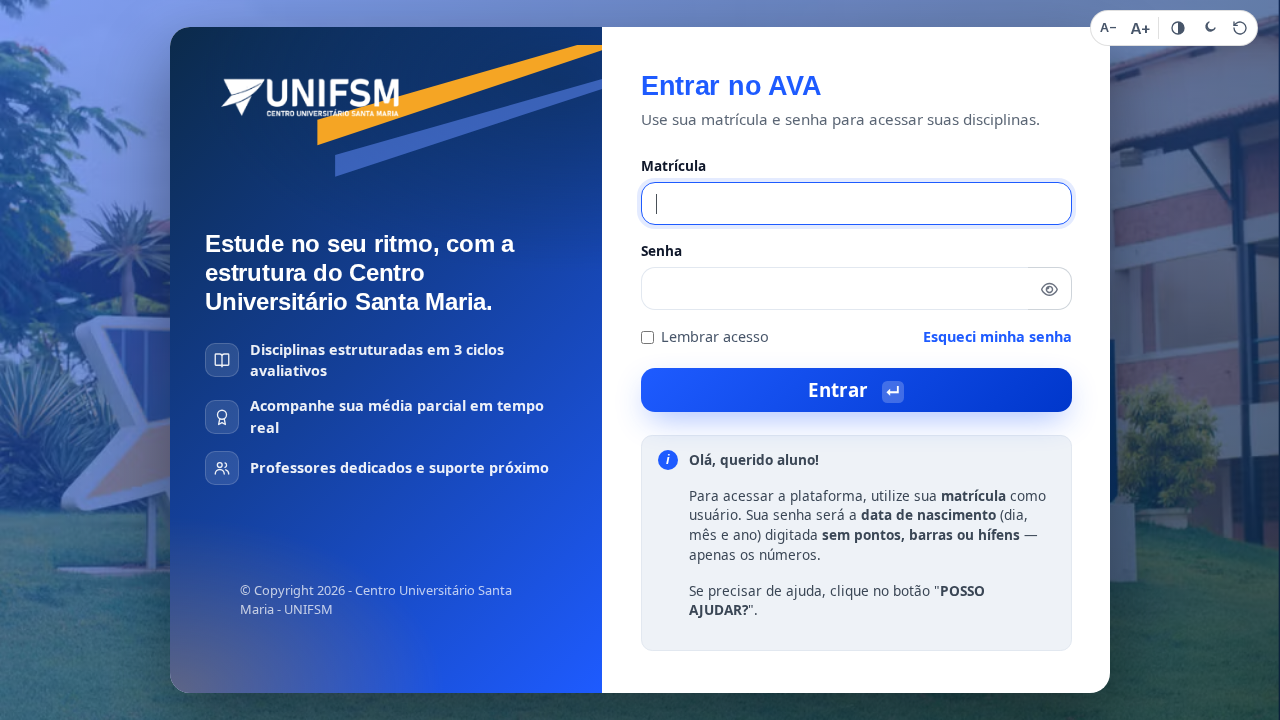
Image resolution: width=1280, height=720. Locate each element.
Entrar (854, 389)
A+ (1140, 28)
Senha (661, 250)
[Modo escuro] (1209, 28)
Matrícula (673, 165)
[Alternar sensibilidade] (1050, 288)
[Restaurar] (1240, 28)
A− (1108, 27)
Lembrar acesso (715, 336)
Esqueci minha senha (997, 336)
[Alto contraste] (1178, 28)
